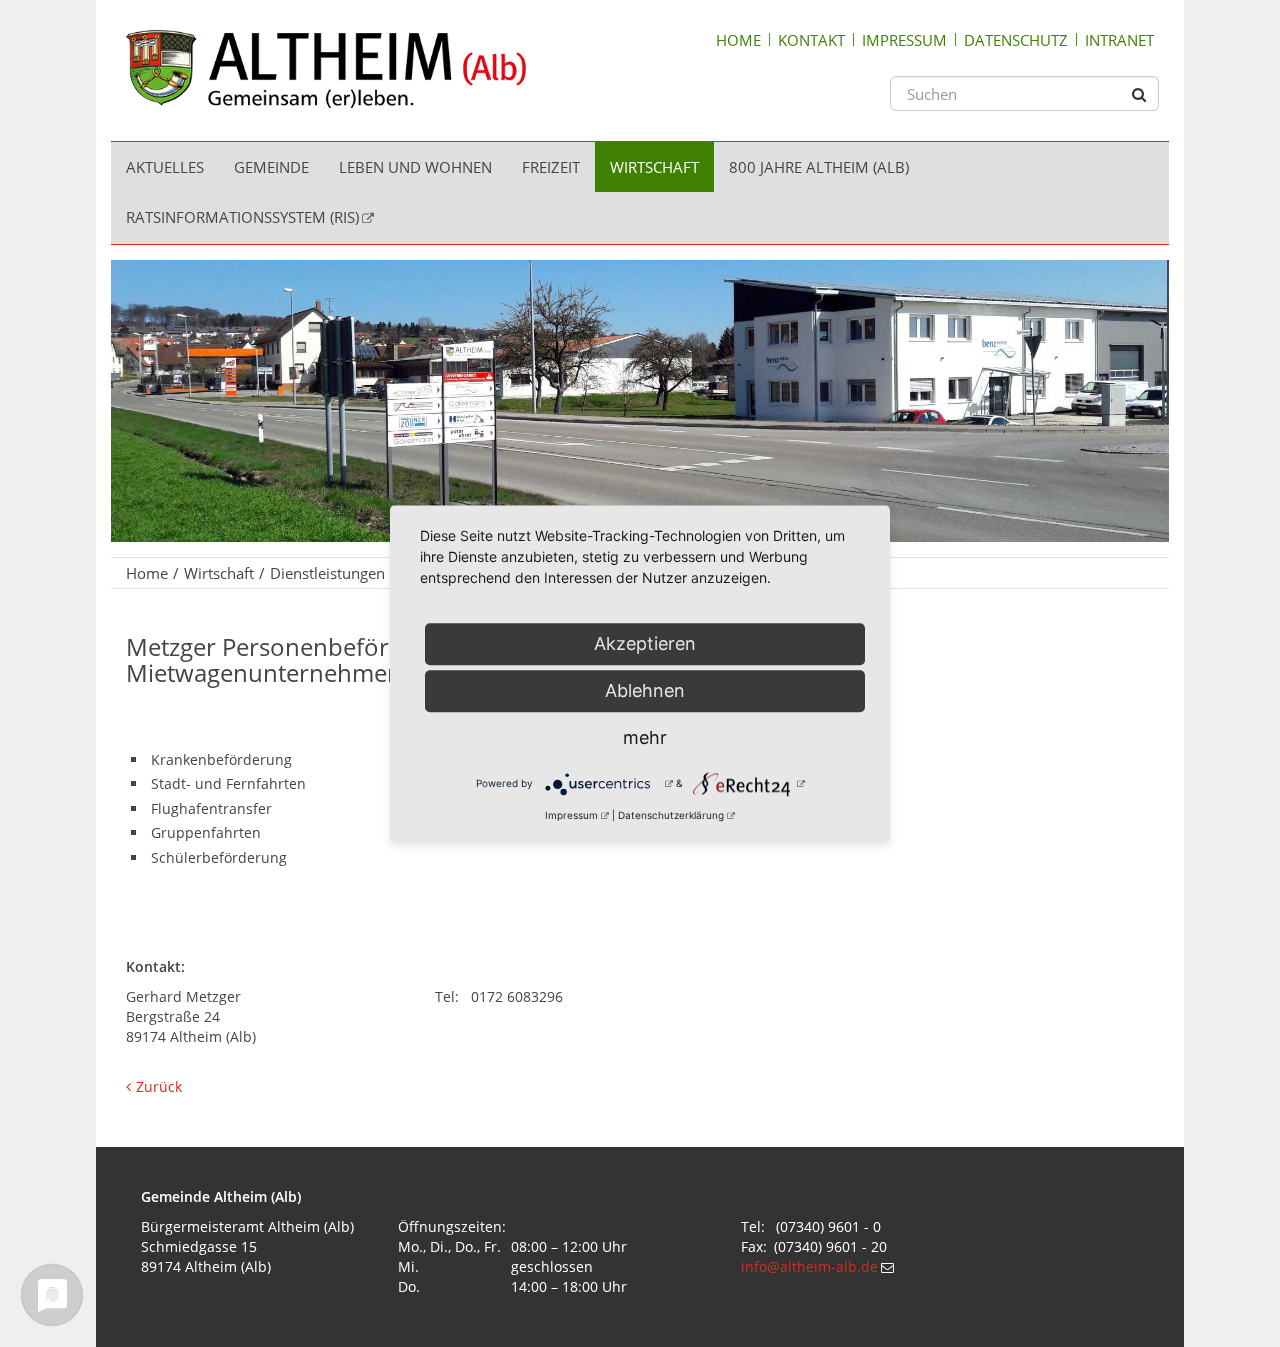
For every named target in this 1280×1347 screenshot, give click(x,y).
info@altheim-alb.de (809, 1266)
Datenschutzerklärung (671, 815)
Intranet (1119, 40)
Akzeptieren (645, 643)
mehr (645, 737)
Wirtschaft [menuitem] (654, 167)
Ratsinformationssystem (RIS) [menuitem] (242, 217)
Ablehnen (645, 690)
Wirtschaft (219, 573)
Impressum (904, 40)
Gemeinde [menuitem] (271, 167)
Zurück (159, 1086)
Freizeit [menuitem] (551, 167)
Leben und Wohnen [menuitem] (415, 167)
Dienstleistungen (327, 573)
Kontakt (811, 40)
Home (738, 40)
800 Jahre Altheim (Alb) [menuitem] (819, 167)
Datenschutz (1016, 40)
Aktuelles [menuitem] (165, 167)
